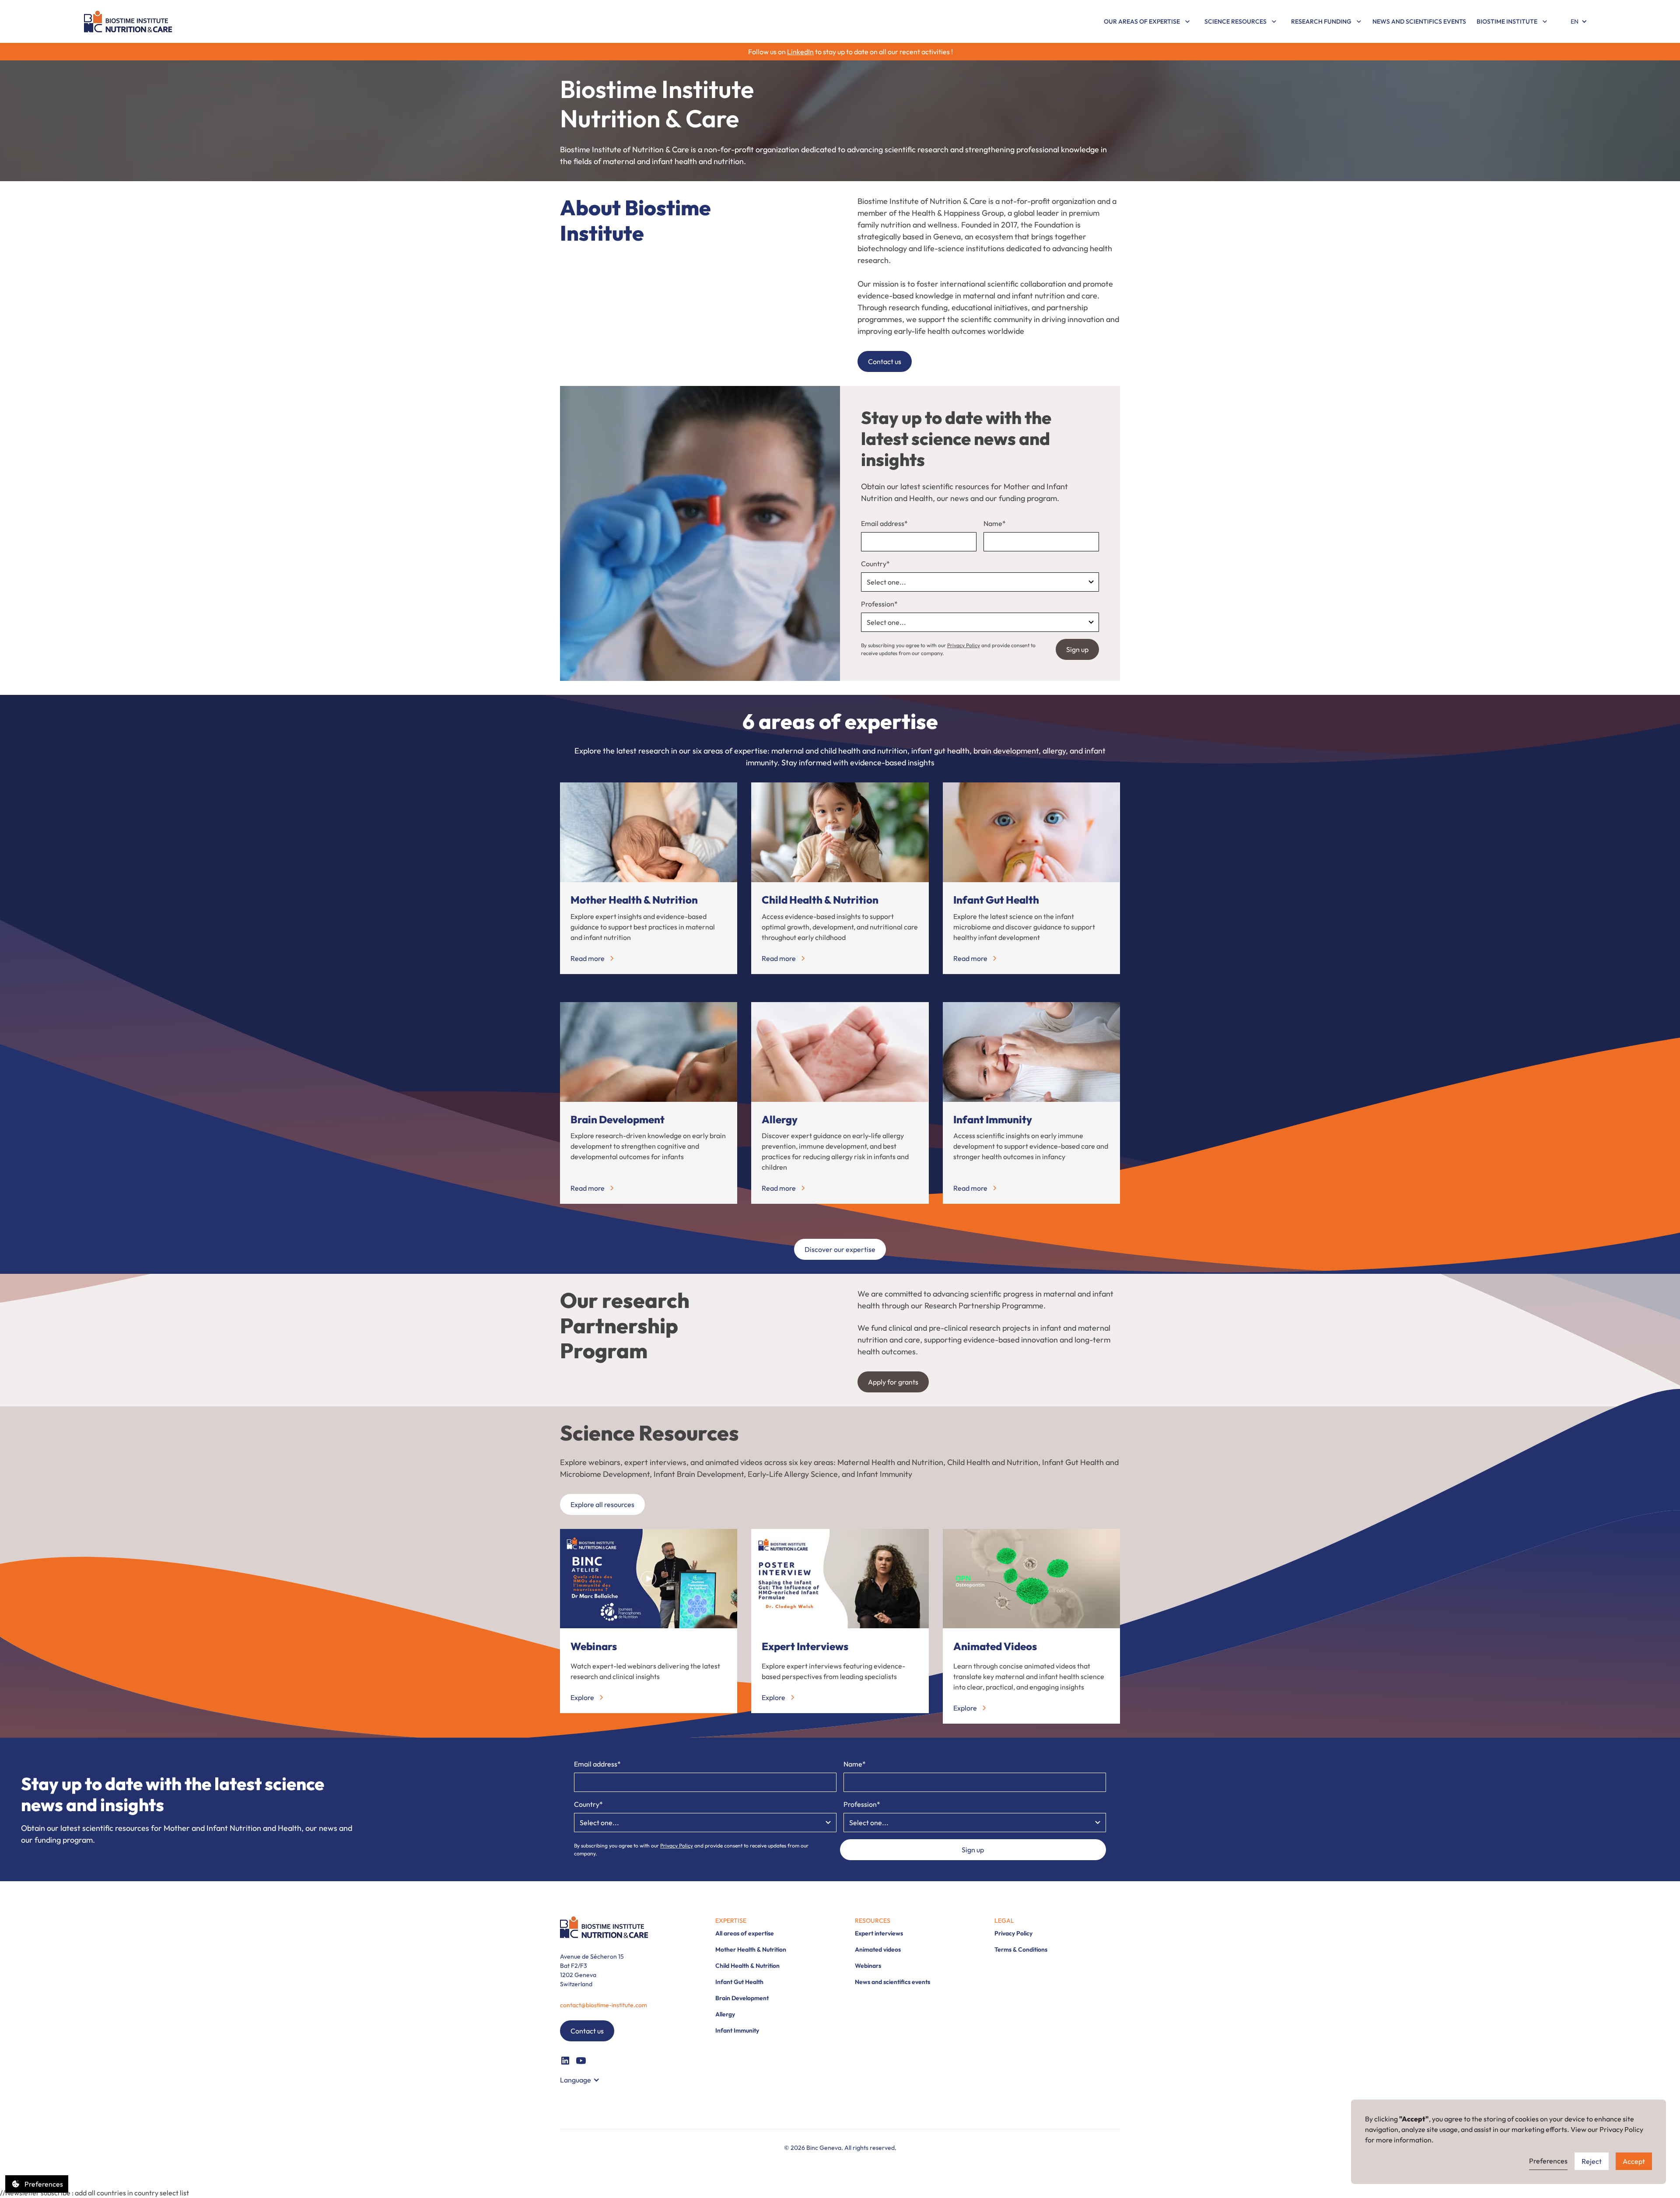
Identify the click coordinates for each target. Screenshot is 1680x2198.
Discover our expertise (840, 1249)
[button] (1147, 22)
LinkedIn (800, 52)
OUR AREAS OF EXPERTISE (1142, 21)
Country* (875, 564)
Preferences (1548, 2161)
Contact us (885, 361)
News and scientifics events (892, 1982)
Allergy (725, 2014)
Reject (1592, 2161)
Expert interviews (879, 1933)
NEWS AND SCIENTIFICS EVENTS (1419, 21)
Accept (1634, 2161)
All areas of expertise (745, 1933)
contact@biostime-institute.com (604, 2005)
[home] (128, 21)
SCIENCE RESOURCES (1235, 21)
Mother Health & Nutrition (751, 1949)
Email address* (884, 523)
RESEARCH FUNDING (1321, 21)
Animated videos (878, 1949)
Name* (995, 523)
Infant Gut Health (739, 1982)
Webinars (868, 1966)
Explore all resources (602, 1504)
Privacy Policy (964, 645)
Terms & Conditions (1021, 1949)
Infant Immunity (737, 2030)
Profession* (879, 604)
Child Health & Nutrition (747, 1966)
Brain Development (742, 1998)
